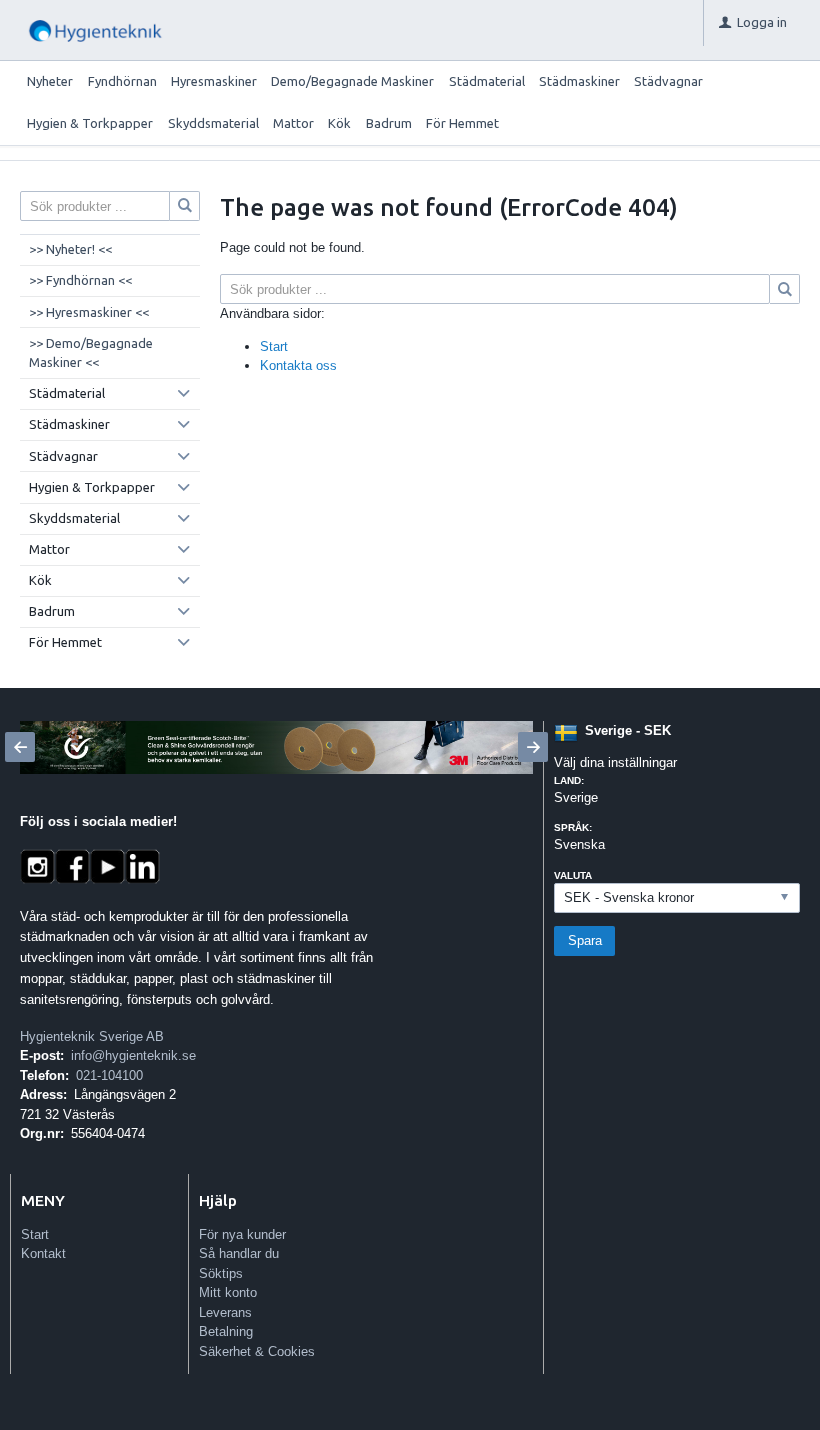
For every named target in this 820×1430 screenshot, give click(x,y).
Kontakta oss (298, 365)
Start (274, 346)
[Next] (533, 747)
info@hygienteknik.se (133, 1055)
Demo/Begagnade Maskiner (352, 81)
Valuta (573, 875)
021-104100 (109, 1075)
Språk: (573, 827)
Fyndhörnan (122, 81)
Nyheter (50, 81)
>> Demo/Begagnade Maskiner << (91, 353)
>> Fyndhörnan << (80, 280)
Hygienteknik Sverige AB (92, 1036)
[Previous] (20, 747)
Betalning (226, 1331)
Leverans (225, 1312)
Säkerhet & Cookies (257, 1351)
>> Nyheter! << (70, 249)
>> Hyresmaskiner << (89, 312)
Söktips (221, 1273)
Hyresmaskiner (214, 81)
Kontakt (43, 1253)
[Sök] (785, 289)
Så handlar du (239, 1253)
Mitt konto (228, 1292)
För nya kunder (242, 1234)
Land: (569, 780)
